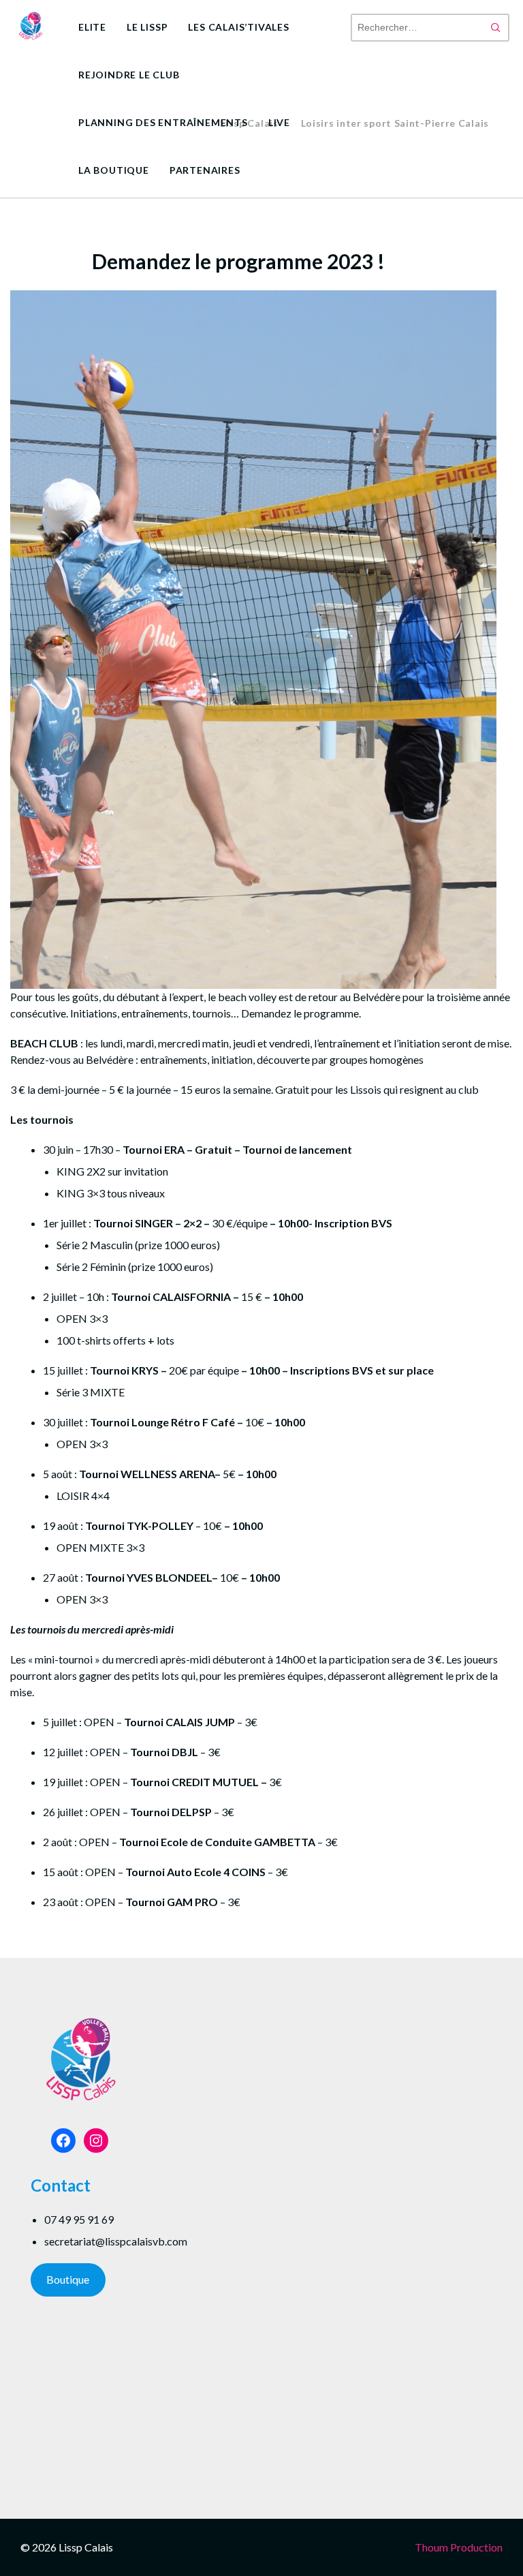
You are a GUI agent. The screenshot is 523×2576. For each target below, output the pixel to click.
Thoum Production (459, 2547)
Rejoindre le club (129, 75)
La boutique (114, 170)
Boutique (68, 2279)
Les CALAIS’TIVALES (238, 27)
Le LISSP (147, 27)
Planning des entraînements (163, 122)
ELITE (92, 27)
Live (279, 122)
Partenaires (205, 170)
